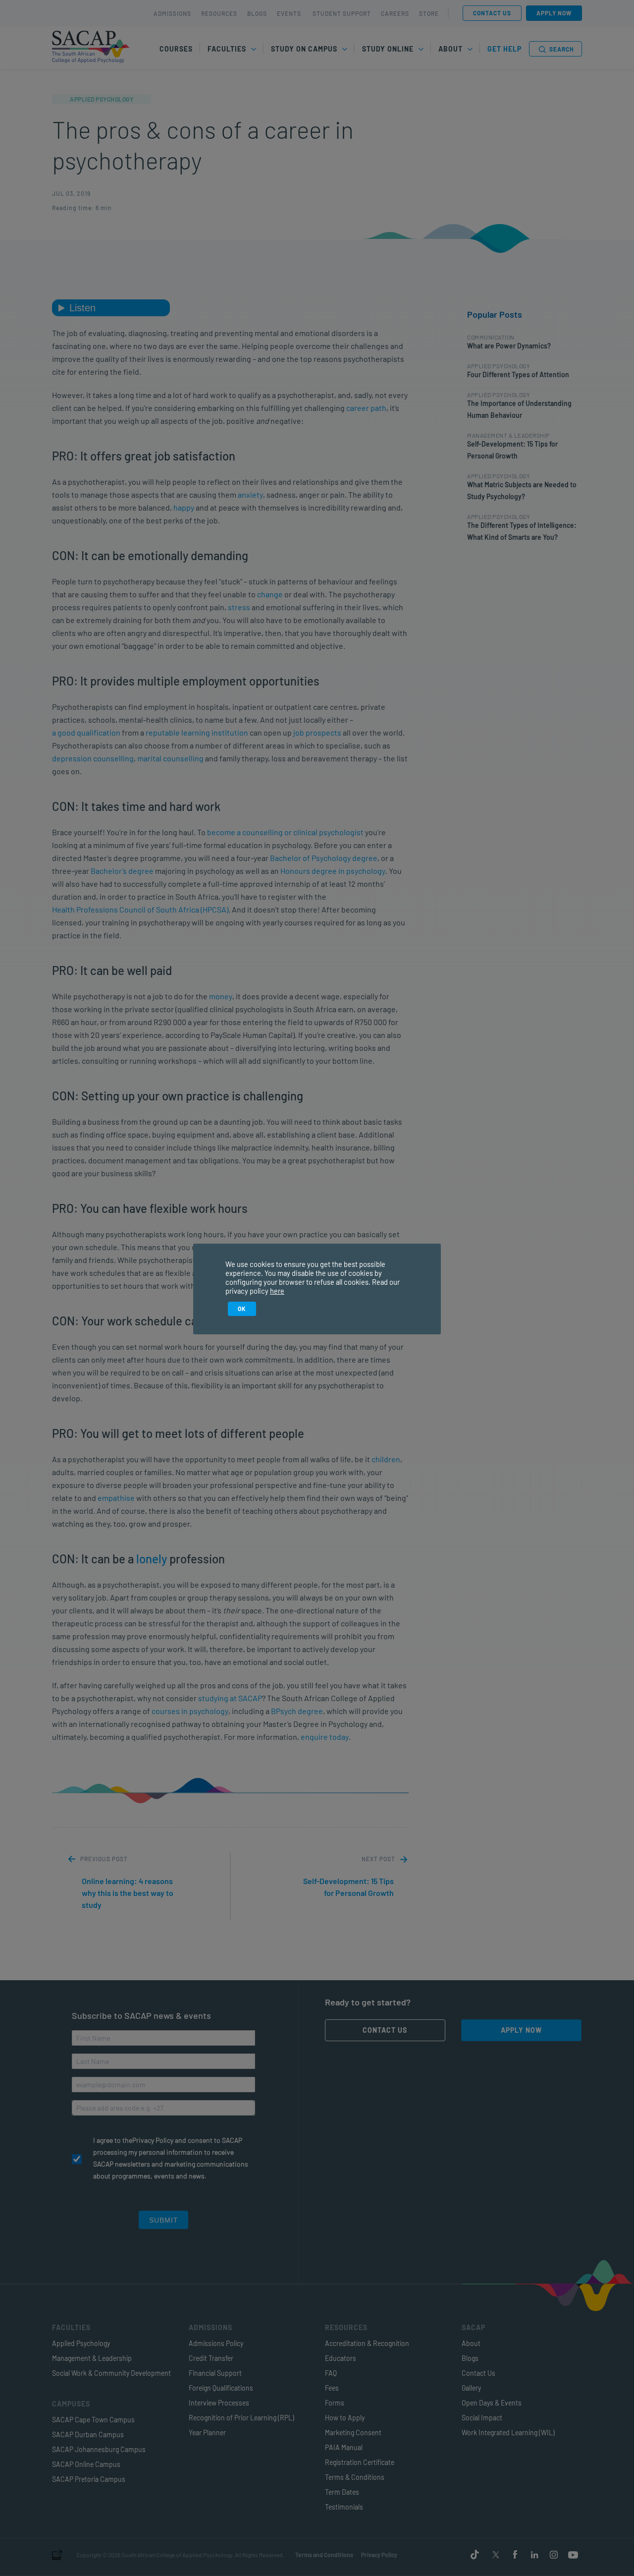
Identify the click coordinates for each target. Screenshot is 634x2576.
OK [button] (242, 1309)
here (277, 1291)
